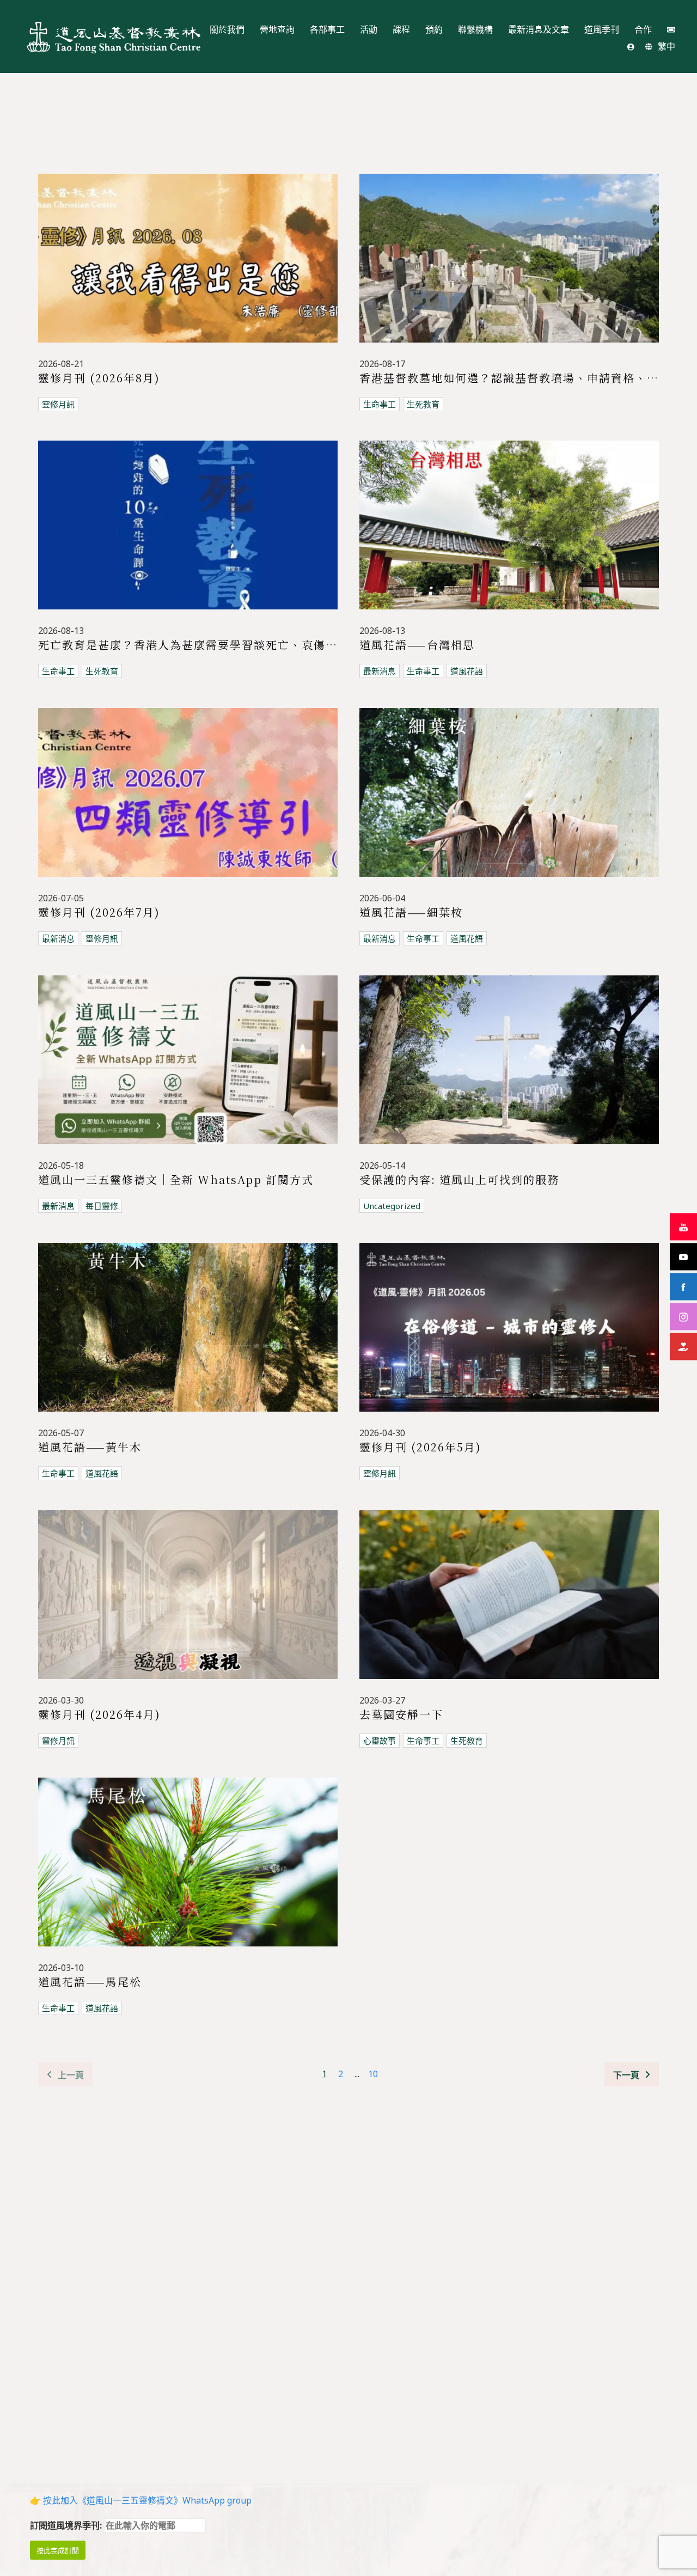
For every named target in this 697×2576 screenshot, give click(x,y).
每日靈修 (102, 1206)
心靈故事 (380, 1741)
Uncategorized (392, 1206)
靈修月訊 (58, 404)
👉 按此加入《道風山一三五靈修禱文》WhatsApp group (141, 2500)
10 (373, 2074)
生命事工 (380, 404)
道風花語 (467, 671)
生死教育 (423, 404)
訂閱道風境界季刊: (67, 2525)
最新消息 (380, 671)
